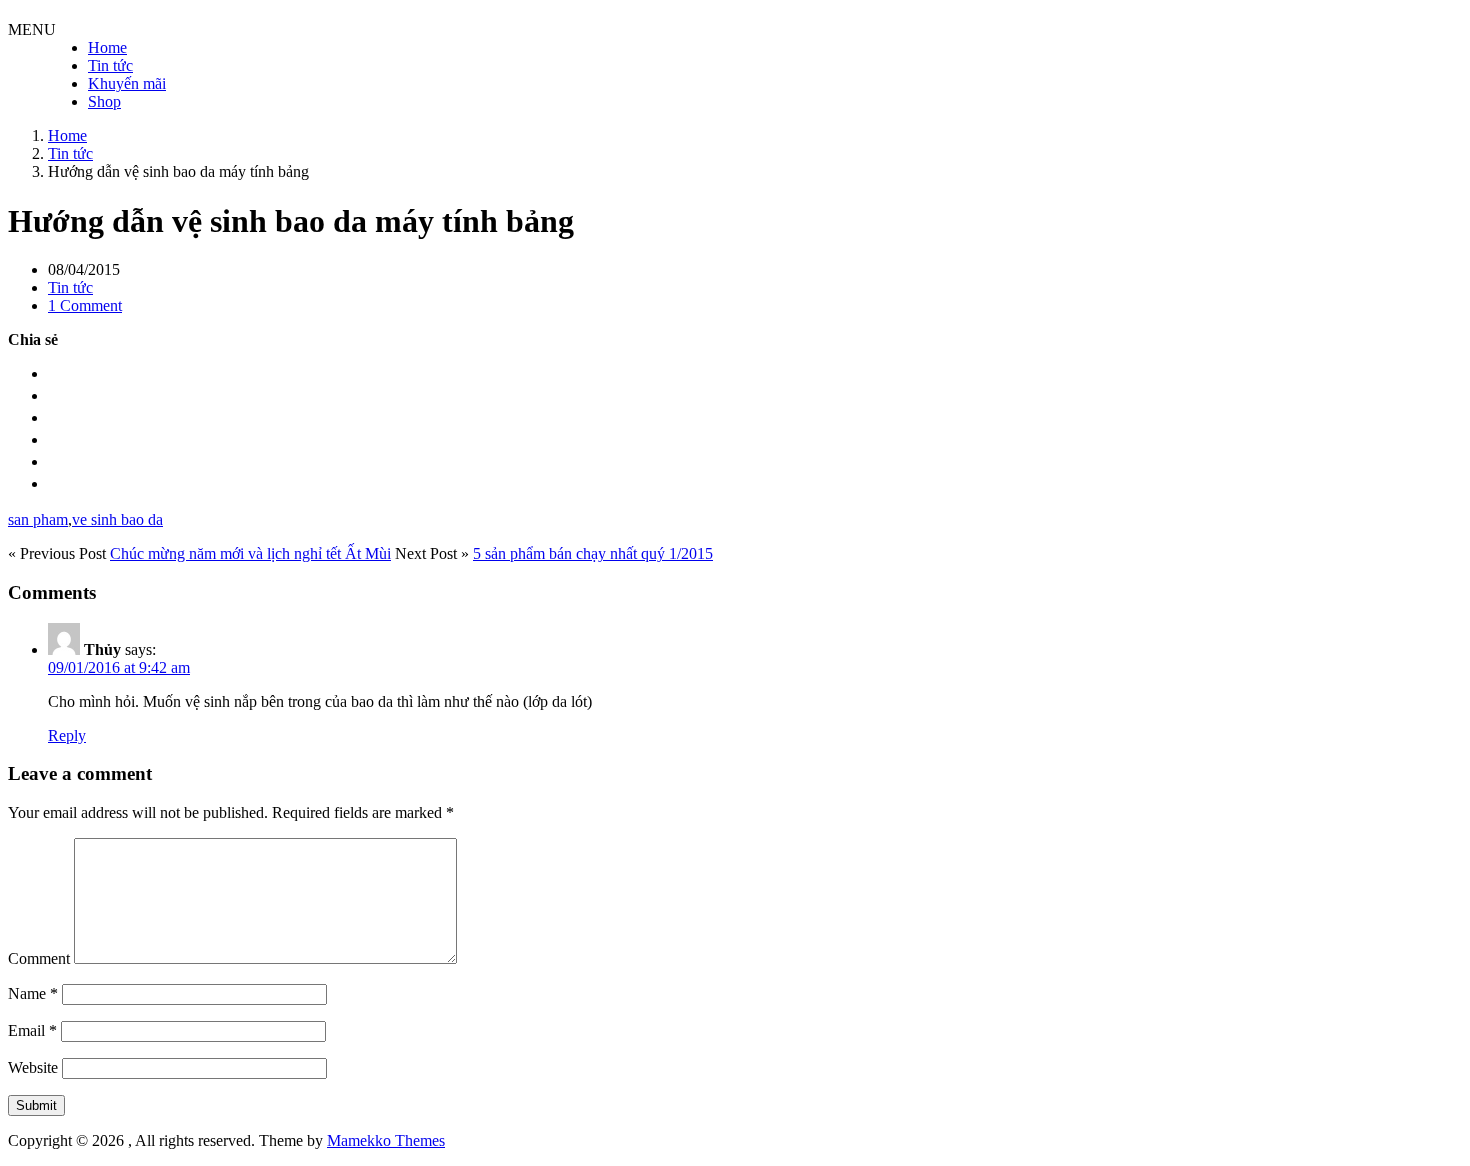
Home (107, 47)
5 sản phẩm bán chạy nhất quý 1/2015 (593, 553)
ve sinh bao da (117, 519)
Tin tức (110, 65)
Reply (67, 735)
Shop (104, 101)
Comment (39, 958)
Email (32, 1030)
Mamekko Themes (386, 1140)
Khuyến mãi (127, 83)
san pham (38, 519)
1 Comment (85, 305)
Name (33, 993)
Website (33, 1067)
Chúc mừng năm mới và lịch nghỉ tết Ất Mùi (250, 553)
